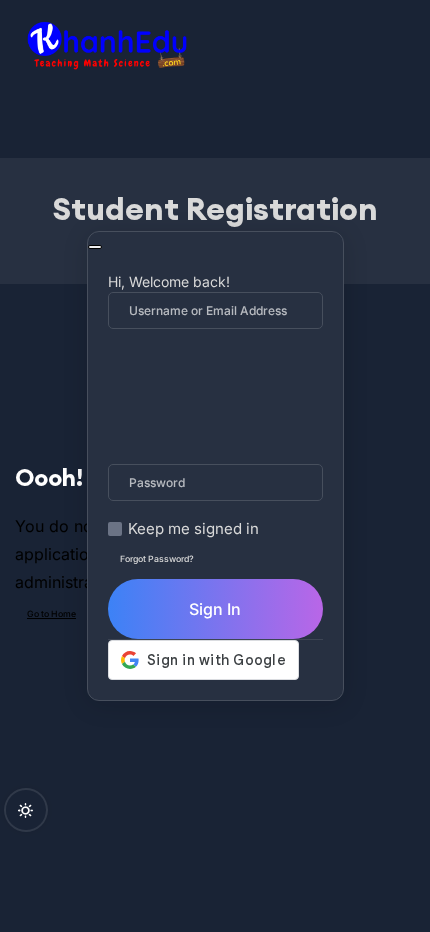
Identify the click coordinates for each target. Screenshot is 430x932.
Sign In (215, 609)
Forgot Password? (157, 559)
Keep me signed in (193, 528)
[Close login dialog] (95, 247)
